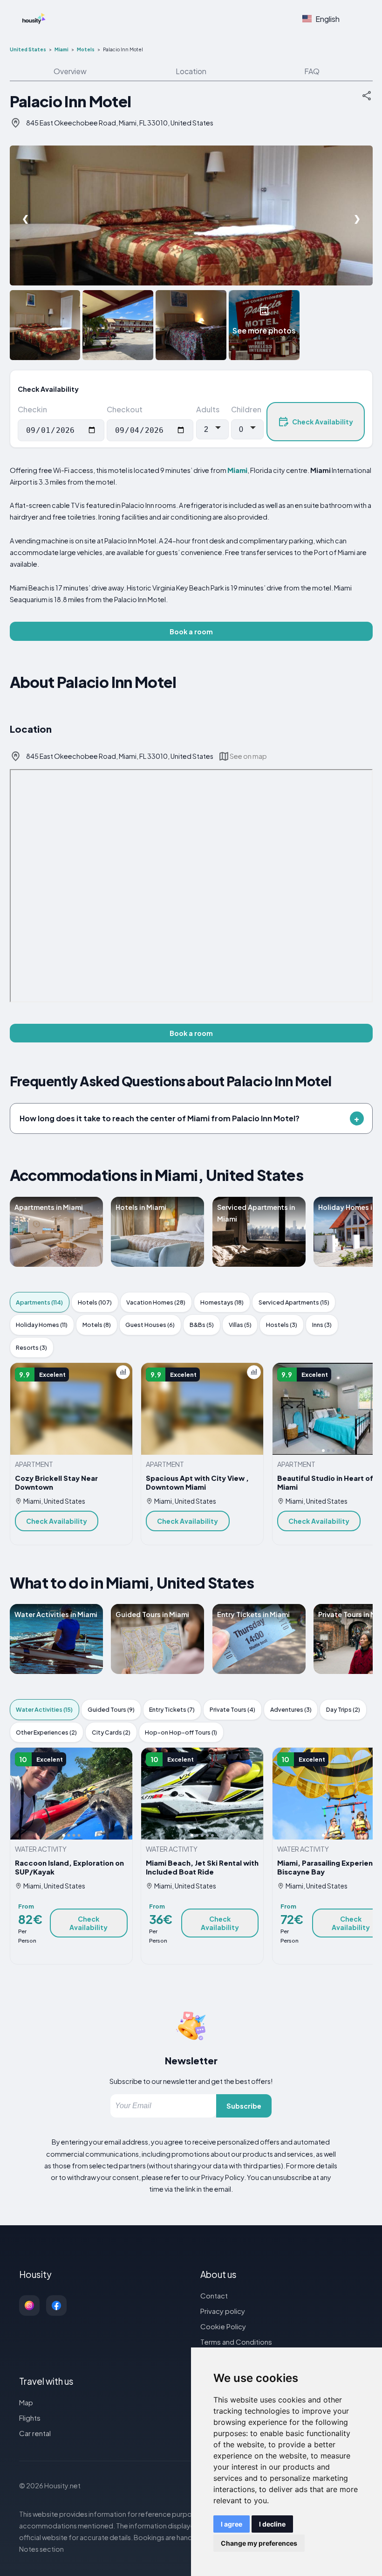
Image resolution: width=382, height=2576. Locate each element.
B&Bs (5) (202, 1325)
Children (246, 409)
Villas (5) (240, 1325)
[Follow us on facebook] (56, 2305)
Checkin (32, 409)
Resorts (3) (31, 1347)
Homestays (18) (222, 1302)
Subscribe (244, 2106)
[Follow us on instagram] (29, 2305)
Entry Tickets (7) (172, 1709)
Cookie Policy (223, 2326)
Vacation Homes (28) (156, 1302)
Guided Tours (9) (111, 1709)
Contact (214, 2295)
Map (26, 2402)
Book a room (191, 632)
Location (191, 71)
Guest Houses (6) (150, 1325)
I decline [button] (272, 2524)
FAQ (312, 71)
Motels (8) (97, 1325)
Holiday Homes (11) (42, 1325)
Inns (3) (322, 1325)
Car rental (35, 2433)
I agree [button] (232, 2524)
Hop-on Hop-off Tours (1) (181, 1732)
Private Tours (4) (232, 1709)
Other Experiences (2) (46, 1732)
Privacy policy (223, 2311)
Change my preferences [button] (259, 2543)
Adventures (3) (291, 1709)
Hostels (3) (282, 1325)
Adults (208, 409)
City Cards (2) (111, 1732)
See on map (248, 756)
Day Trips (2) (343, 1709)
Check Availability (323, 422)
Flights (30, 2418)
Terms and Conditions (236, 2342)
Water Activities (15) (44, 1709)
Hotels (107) (95, 1302)
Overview (70, 71)
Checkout (125, 409)
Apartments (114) (39, 1302)
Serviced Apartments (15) (294, 1302)
